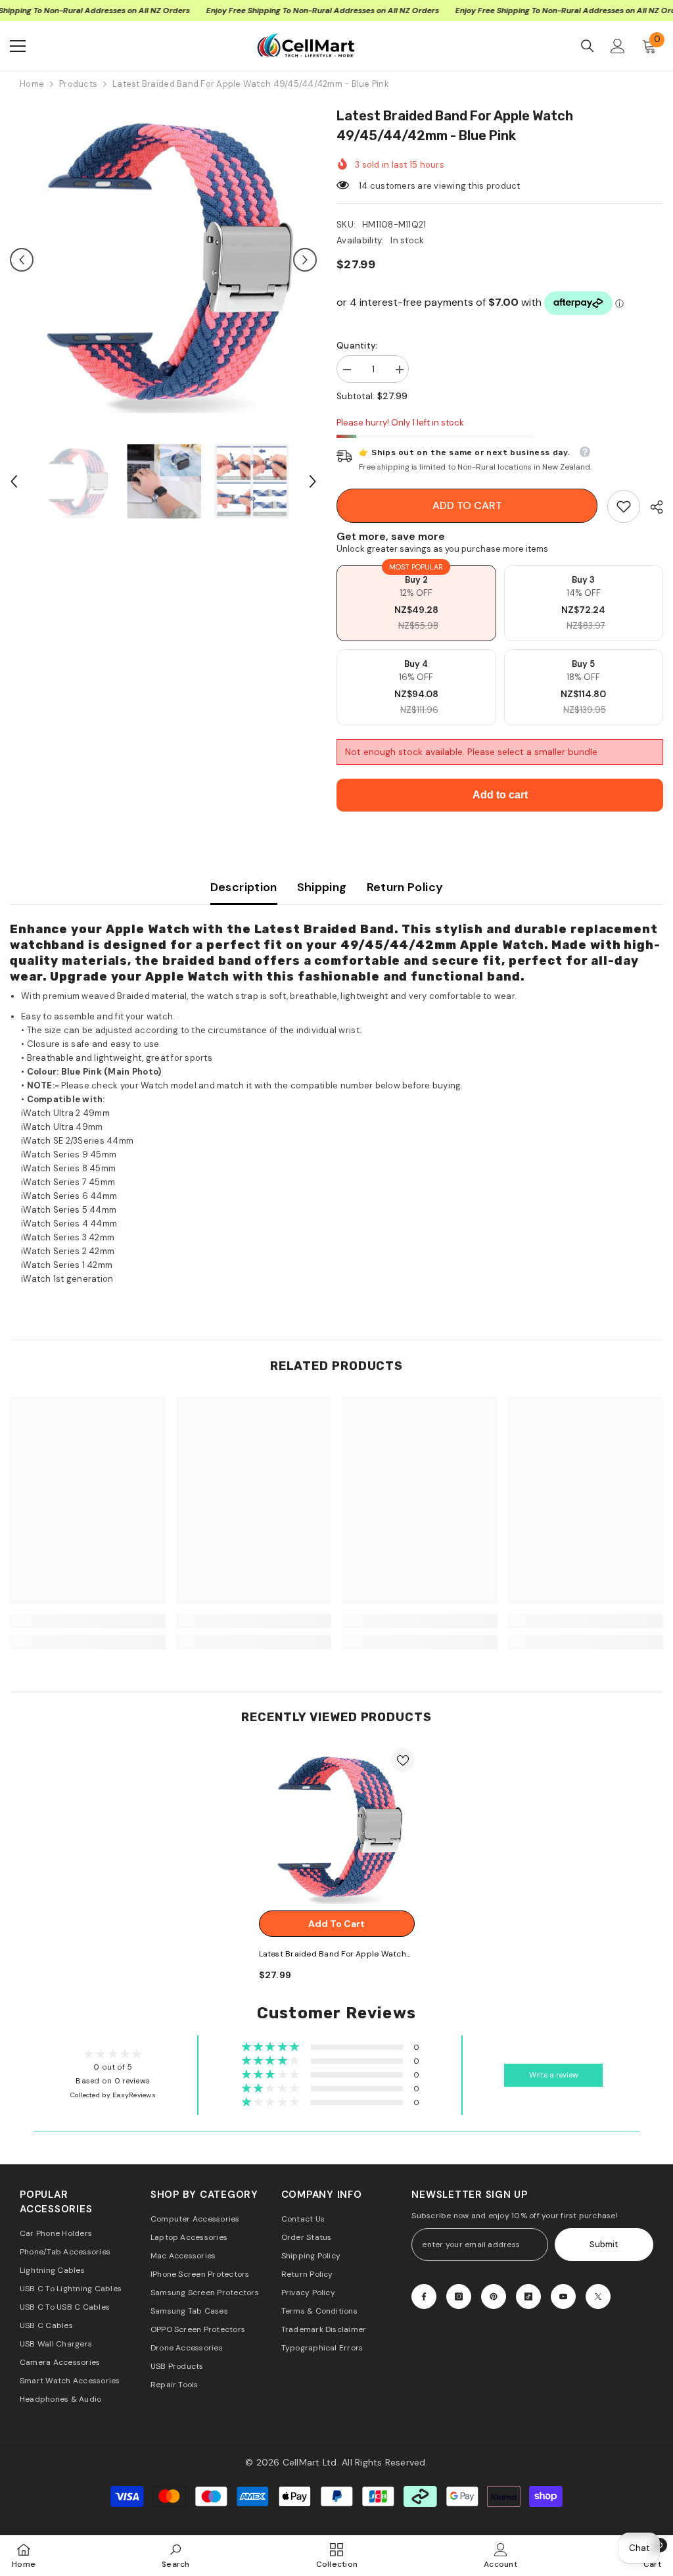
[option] (163, 259)
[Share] (652, 507)
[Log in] (618, 46)
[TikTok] (528, 2297)
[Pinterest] (494, 2297)
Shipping (322, 887)
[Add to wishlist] (403, 1760)
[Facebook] (424, 2297)
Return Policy (405, 887)
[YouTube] (563, 2297)
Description (244, 887)
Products (78, 84)
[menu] (18, 46)
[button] (22, 260)
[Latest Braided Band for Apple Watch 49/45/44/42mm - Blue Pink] (337, 1826)
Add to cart (467, 505)
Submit (604, 2244)
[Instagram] (459, 2297)
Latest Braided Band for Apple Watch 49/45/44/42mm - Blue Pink (333, 1955)
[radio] (416, 603)
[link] (624, 506)
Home (32, 84)
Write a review (554, 2075)
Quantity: (357, 346)
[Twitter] (598, 2297)
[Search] (588, 46)
